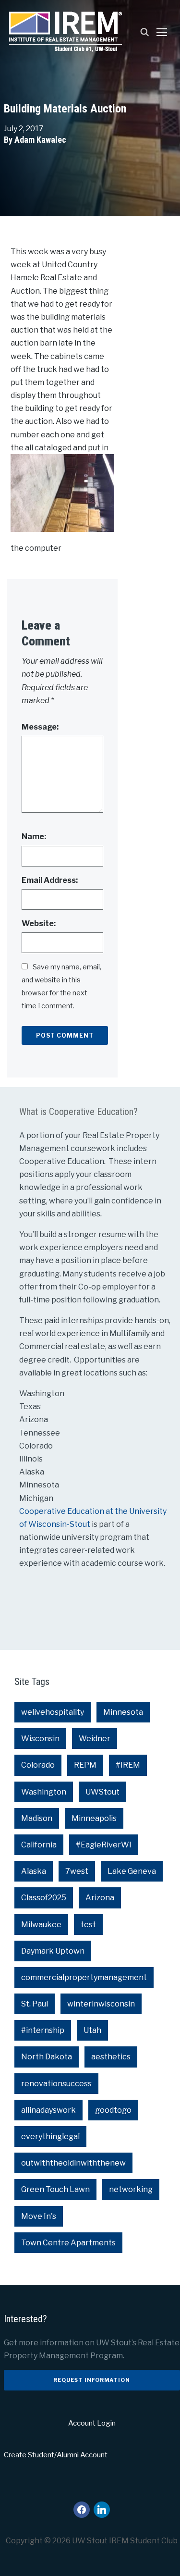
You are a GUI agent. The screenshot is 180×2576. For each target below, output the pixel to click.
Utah (92, 2030)
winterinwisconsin (101, 2004)
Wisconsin (40, 1739)
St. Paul (35, 2004)
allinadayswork (48, 2110)
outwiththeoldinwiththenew (73, 2163)
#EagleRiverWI (104, 1845)
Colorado (38, 1765)
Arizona (100, 1898)
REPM (85, 1765)
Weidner (95, 1739)
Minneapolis (94, 1818)
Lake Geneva (132, 1871)
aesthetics (111, 2057)
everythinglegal (50, 2136)
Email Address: (50, 880)
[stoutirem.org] (66, 31)
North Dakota (47, 2057)
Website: (39, 923)
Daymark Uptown (53, 1951)
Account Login (92, 2423)
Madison (37, 1818)
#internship (43, 2030)
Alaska (34, 1871)
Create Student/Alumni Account (56, 2455)
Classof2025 (44, 1898)
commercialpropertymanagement (84, 1977)
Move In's (39, 2216)
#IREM (128, 1765)
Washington (44, 1792)
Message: (40, 727)
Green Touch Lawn (55, 2189)
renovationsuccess (56, 2084)
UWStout (102, 1792)
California (39, 1845)
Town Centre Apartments (68, 2243)
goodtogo (113, 2110)
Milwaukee (41, 1925)
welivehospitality (53, 1712)
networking (131, 2189)
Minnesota (123, 1712)
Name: (34, 836)
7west (77, 1871)
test (88, 1925)
